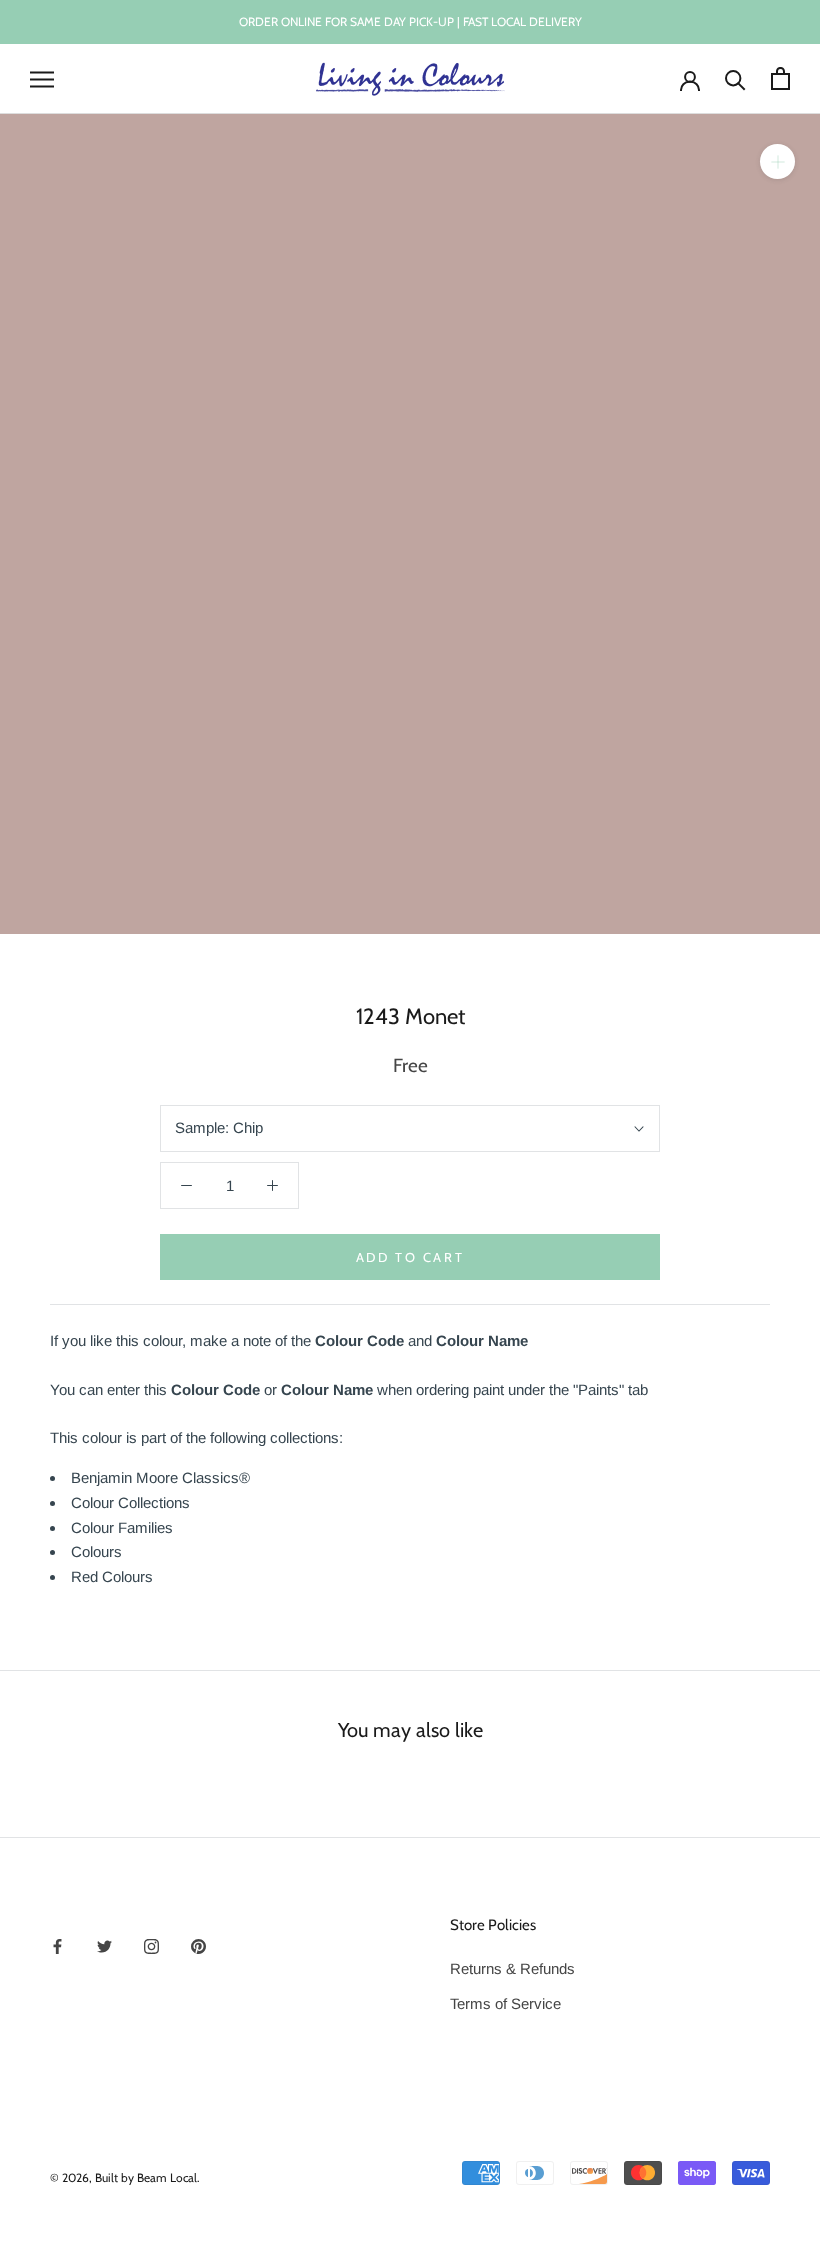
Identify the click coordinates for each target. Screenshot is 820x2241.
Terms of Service (505, 2003)
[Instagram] (151, 1945)
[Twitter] (104, 1945)
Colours (96, 1551)
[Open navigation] (42, 79)
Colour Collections (130, 1502)
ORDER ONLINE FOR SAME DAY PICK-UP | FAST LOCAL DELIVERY (410, 21)
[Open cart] (780, 78)
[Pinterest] (198, 1945)
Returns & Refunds (512, 1968)
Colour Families (122, 1527)
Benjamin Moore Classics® (160, 1477)
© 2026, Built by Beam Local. (125, 2177)
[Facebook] (57, 1945)
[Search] (735, 78)
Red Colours (112, 1576)
